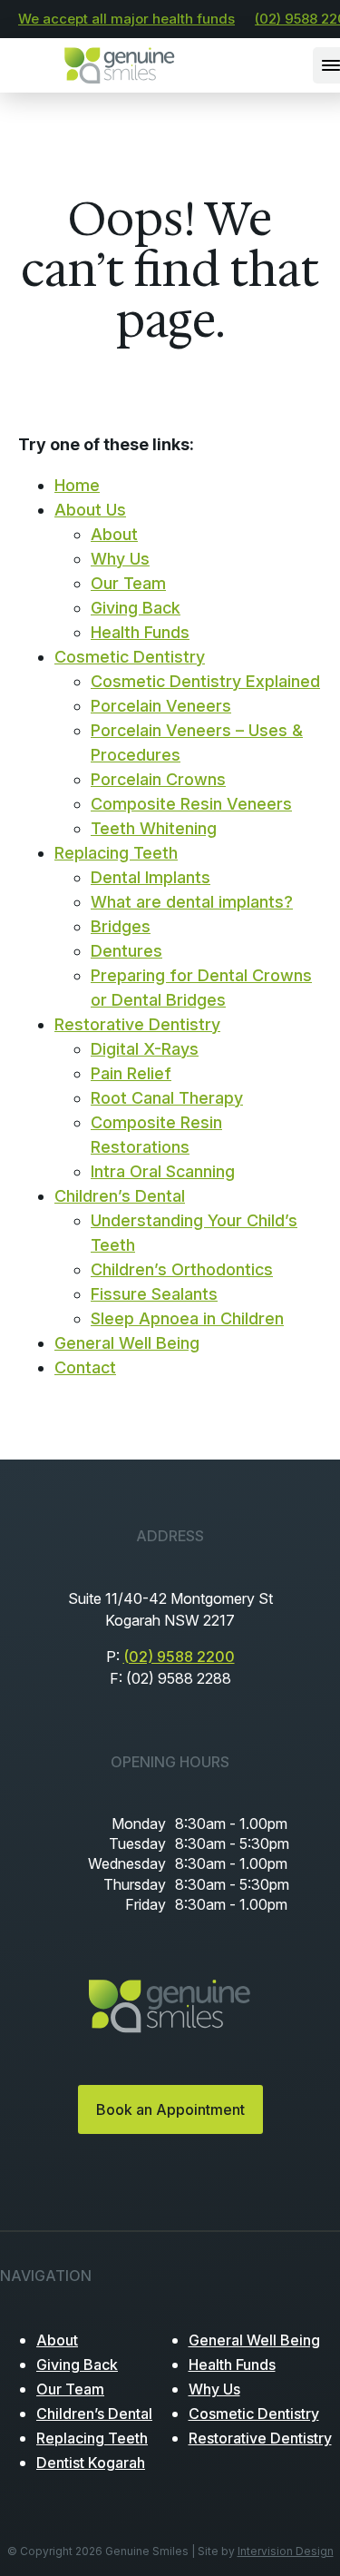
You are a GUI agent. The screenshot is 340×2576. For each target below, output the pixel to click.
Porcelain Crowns (158, 779)
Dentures (126, 951)
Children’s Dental (120, 1196)
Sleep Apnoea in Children (187, 1318)
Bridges (121, 926)
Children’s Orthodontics (182, 1269)
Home (77, 485)
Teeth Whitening (154, 828)
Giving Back (136, 608)
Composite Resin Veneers (191, 804)
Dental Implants (151, 877)
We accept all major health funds (126, 19)
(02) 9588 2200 (179, 1657)
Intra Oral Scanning (163, 1171)
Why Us (120, 559)
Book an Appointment (170, 2109)
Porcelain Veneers (161, 706)
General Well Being (127, 1343)
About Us (90, 510)
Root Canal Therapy (167, 1098)
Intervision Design (286, 2551)
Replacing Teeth (116, 853)
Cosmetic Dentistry (130, 657)
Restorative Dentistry (137, 1024)
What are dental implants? (192, 902)
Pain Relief (131, 1073)
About (114, 534)
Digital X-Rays (145, 1049)
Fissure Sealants (154, 1294)
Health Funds (140, 632)
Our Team (128, 583)
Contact (85, 1367)
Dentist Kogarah (91, 2463)
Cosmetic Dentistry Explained (205, 681)
